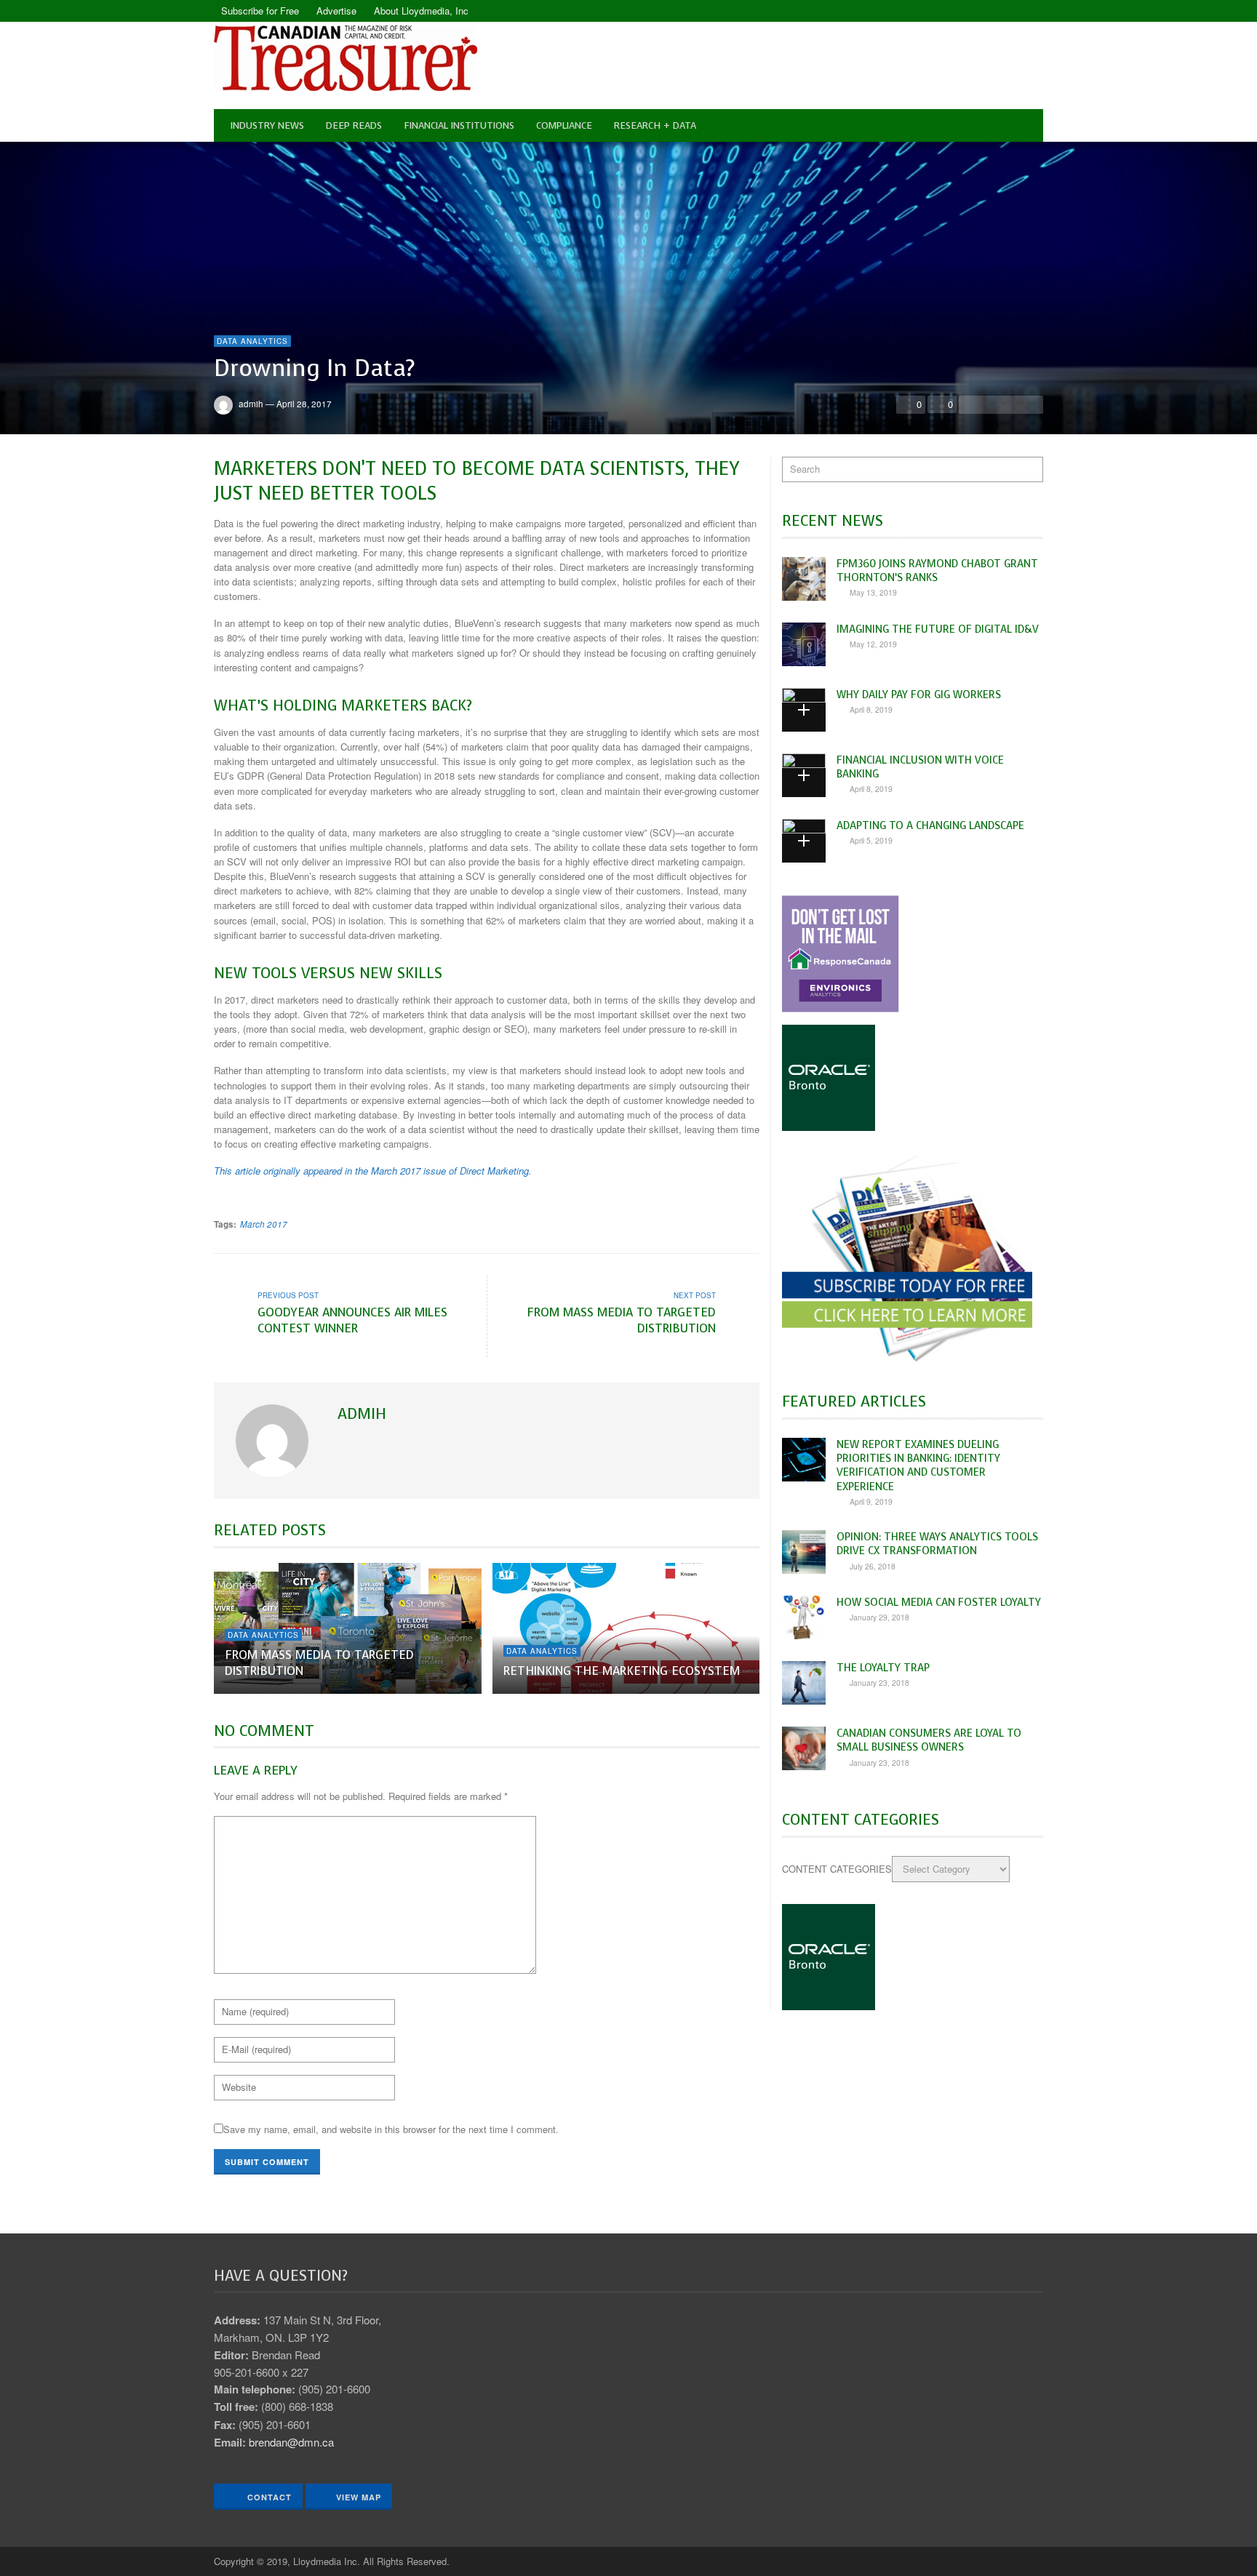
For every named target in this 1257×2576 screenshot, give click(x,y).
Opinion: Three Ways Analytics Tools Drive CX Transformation (937, 1544)
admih (251, 404)
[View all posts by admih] (274, 1441)
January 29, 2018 (879, 1617)
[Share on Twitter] (991, 404)
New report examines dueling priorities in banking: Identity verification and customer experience (918, 1465)
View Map (359, 2497)
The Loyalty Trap (883, 1668)
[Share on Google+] (1011, 404)
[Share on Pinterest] (1031, 404)
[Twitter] (1032, 11)
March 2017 (264, 1224)
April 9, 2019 (871, 1501)
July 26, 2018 (873, 1566)
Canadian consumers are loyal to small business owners (929, 1740)
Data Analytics (252, 341)
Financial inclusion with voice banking (920, 767)
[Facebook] (1007, 11)
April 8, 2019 (871, 709)
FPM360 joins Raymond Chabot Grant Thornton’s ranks (937, 571)
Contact (268, 2497)
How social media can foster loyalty (939, 1602)
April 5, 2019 (871, 840)
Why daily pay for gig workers (919, 695)
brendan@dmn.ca (291, 2442)
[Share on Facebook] (971, 404)
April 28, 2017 (304, 404)
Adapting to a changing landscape (930, 825)
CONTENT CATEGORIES (837, 1869)
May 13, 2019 (873, 592)
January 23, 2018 (879, 1683)
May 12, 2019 (873, 644)
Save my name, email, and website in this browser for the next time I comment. (391, 2129)
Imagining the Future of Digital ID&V (938, 629)
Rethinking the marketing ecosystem (622, 1671)
